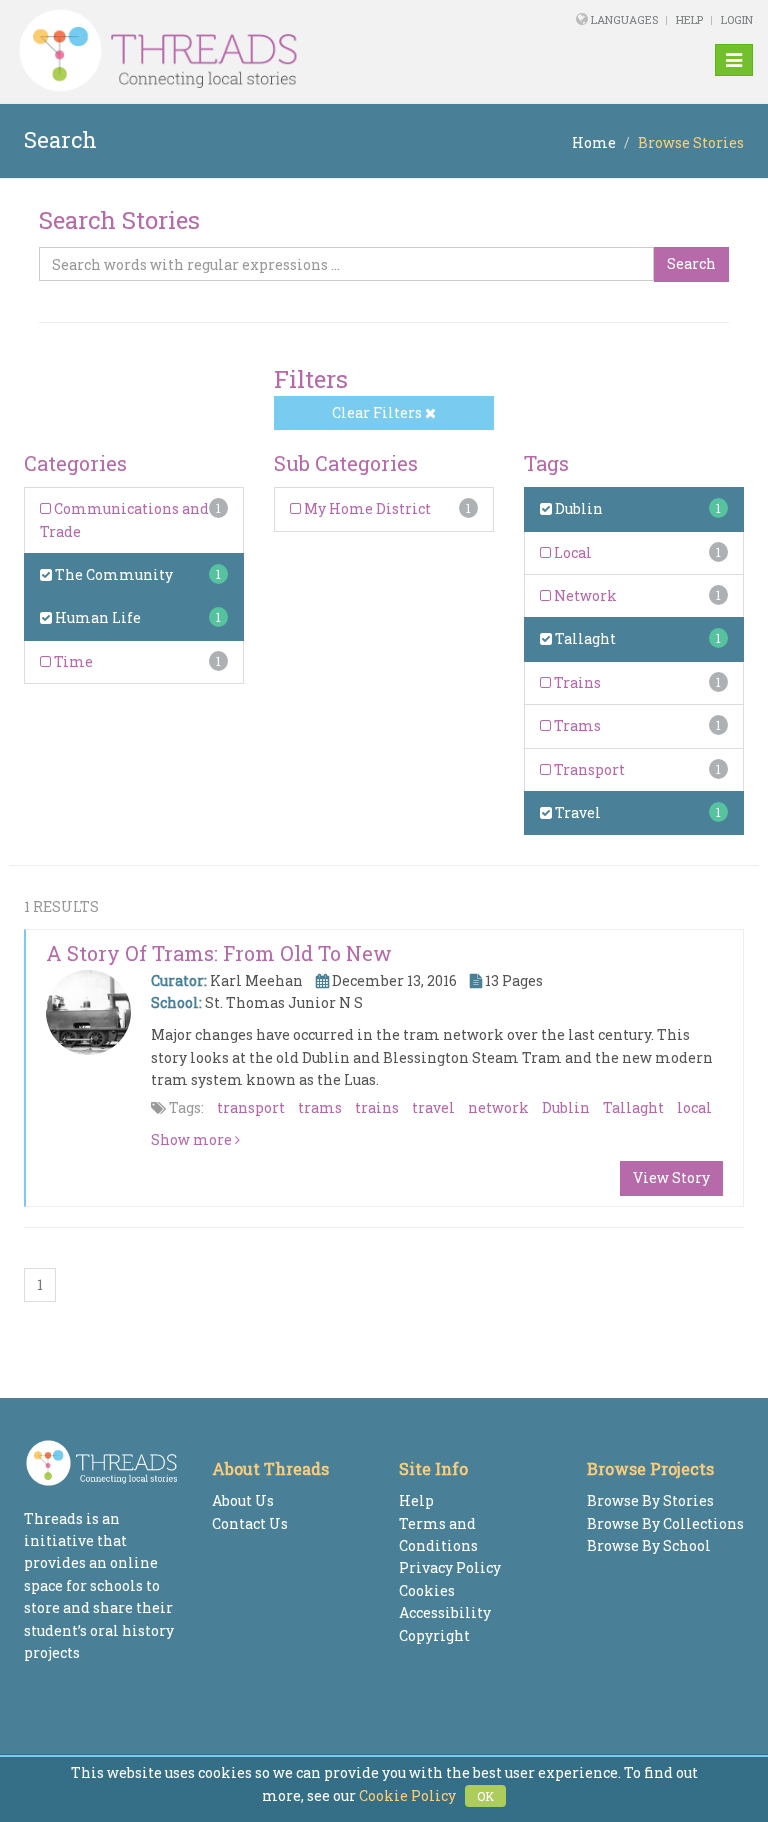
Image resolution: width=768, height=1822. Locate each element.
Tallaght (584, 638)
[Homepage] (243, 51)
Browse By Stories (650, 1500)
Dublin (577, 508)
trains (377, 1107)
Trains (576, 682)
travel (433, 1107)
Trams (576, 725)
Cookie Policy (407, 1795)
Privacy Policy (450, 1567)
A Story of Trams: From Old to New (219, 953)
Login (737, 19)
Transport (588, 769)
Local (571, 552)
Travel (576, 812)
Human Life (96, 617)
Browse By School (649, 1545)
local (694, 1107)
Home (594, 142)
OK (485, 1796)
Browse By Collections (665, 1523)
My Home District (366, 508)
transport (251, 1107)
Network (584, 595)
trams (320, 1107)
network (498, 1107)
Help (689, 19)
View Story (671, 1177)
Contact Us (250, 1523)
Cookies (427, 1590)
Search (691, 263)
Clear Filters (378, 412)
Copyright (434, 1635)
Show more (193, 1139)
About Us (243, 1500)
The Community (112, 574)
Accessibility (445, 1612)
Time (72, 661)
